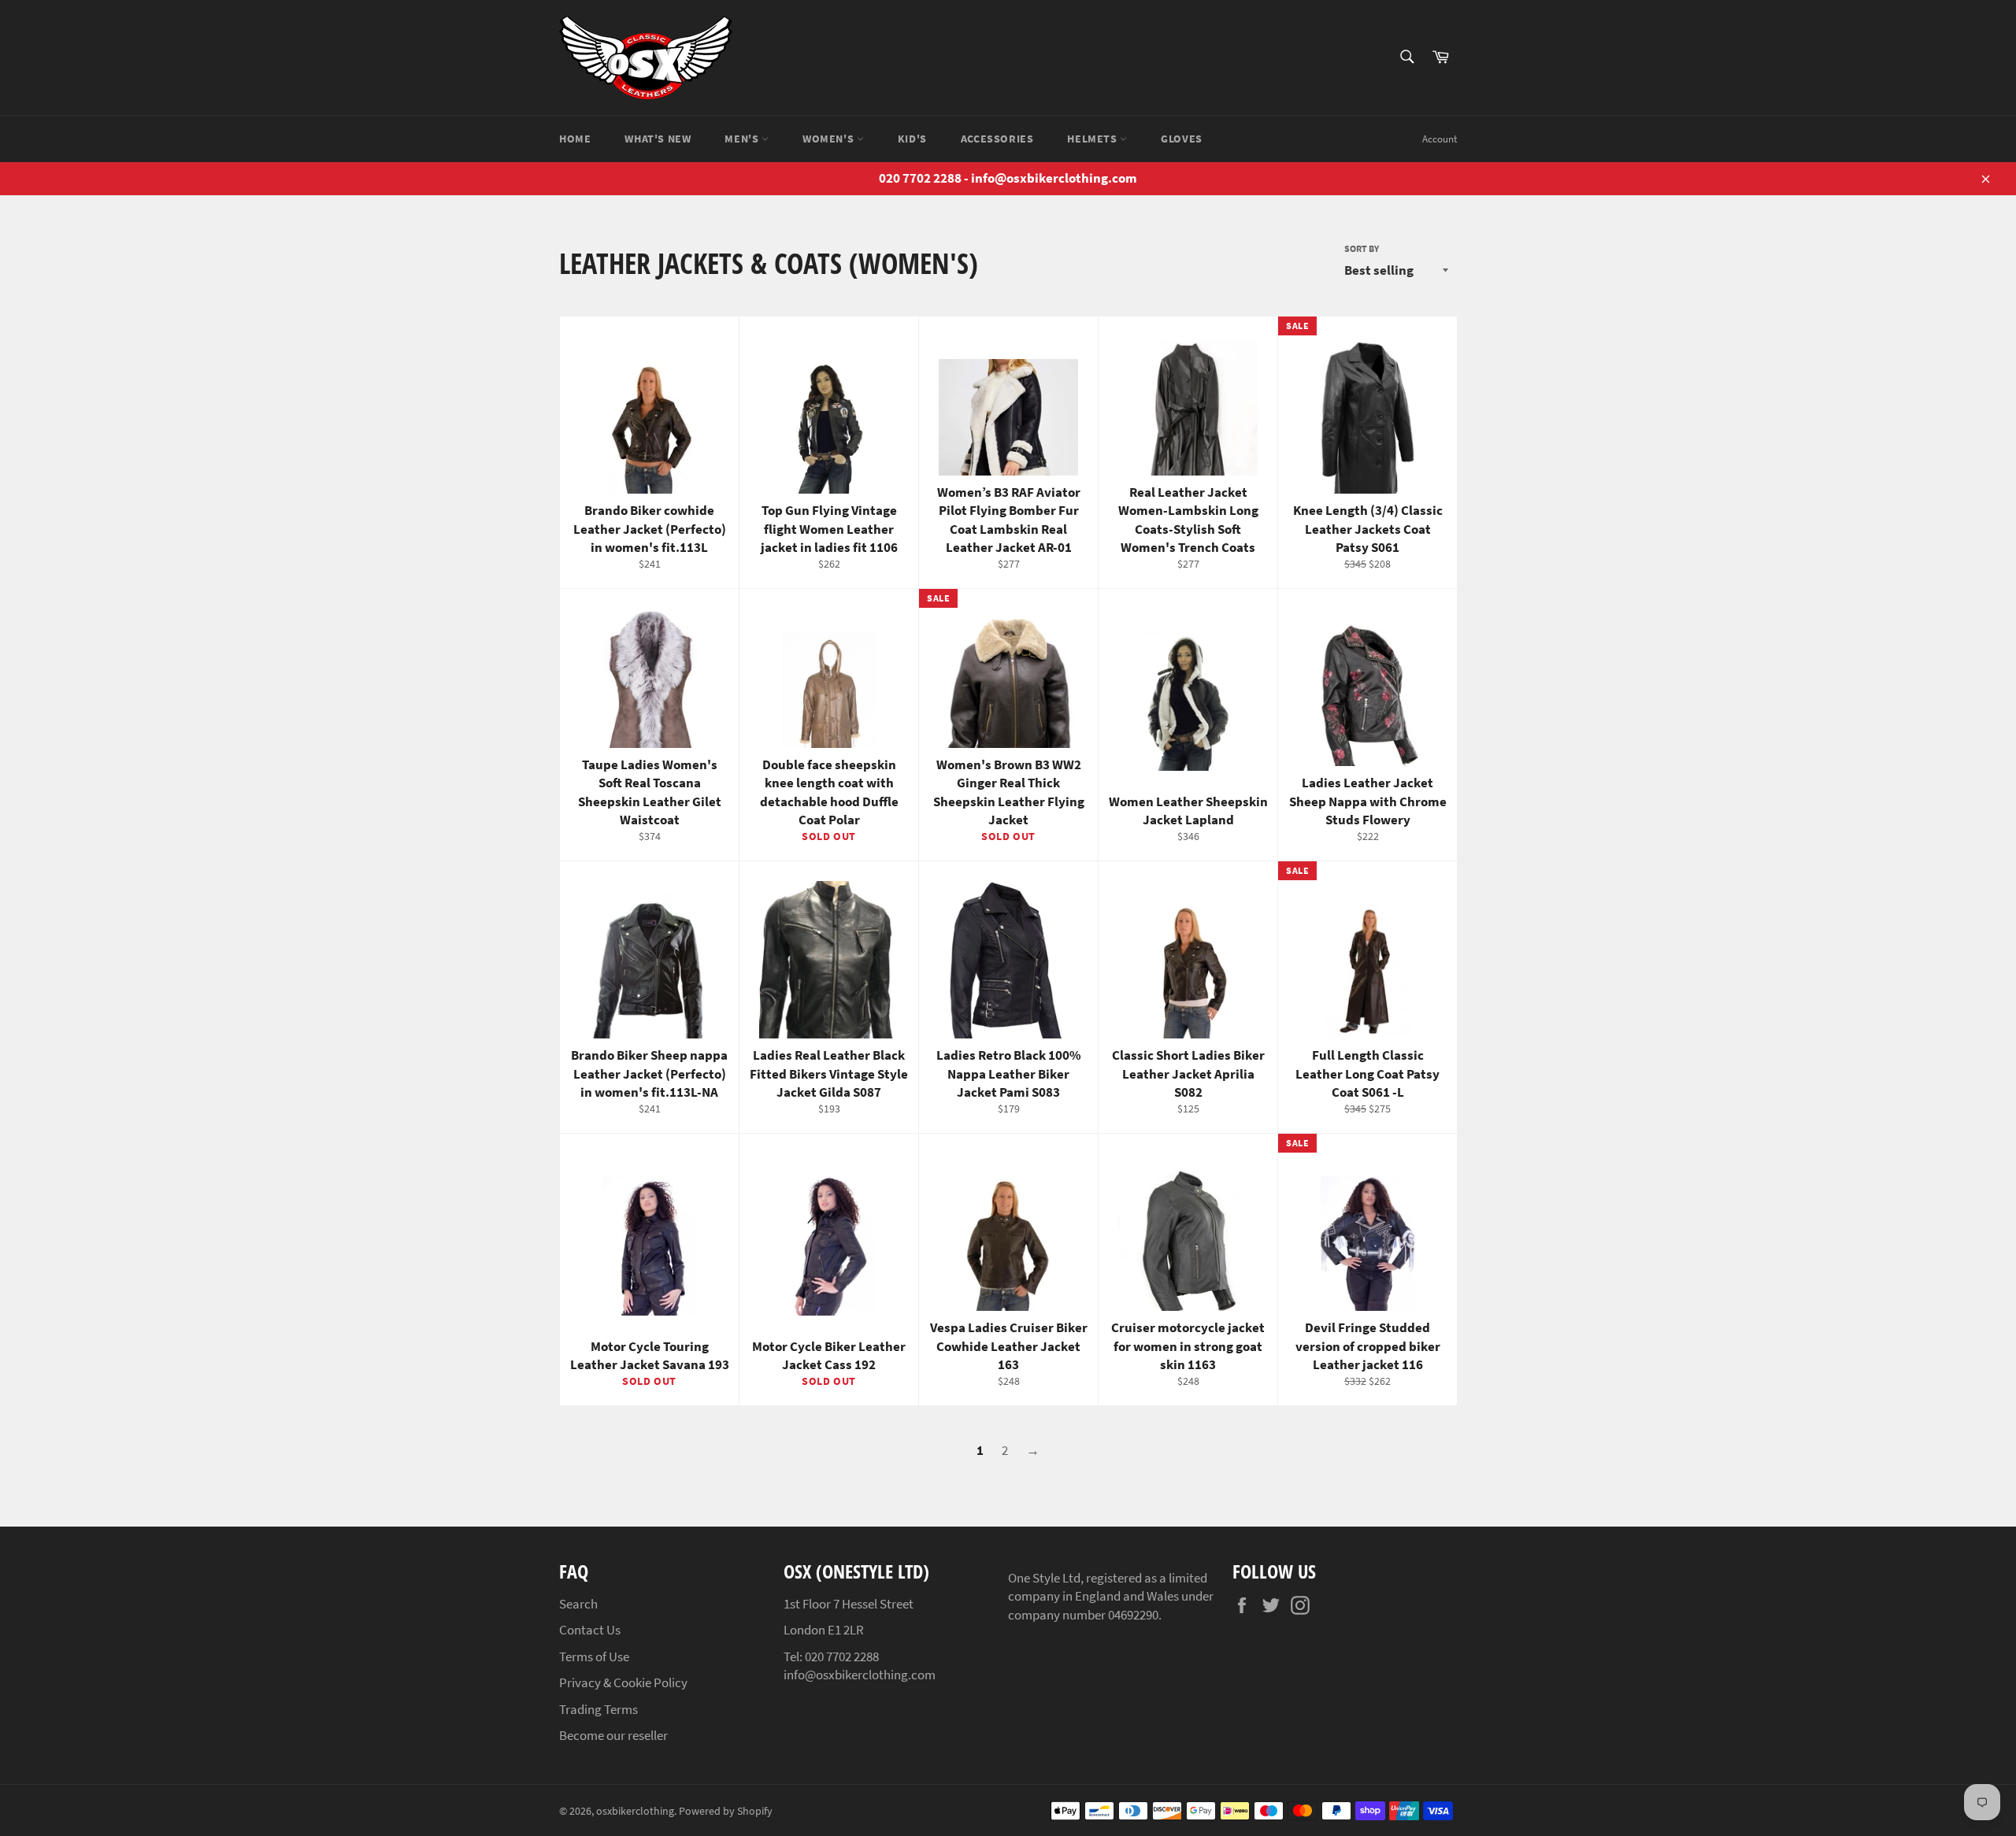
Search (578, 1604)
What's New (658, 139)
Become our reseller (613, 1735)
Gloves (1182, 139)
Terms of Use (594, 1656)
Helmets (1093, 139)
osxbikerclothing (635, 1811)
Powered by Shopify (726, 1811)
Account (1440, 139)
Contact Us (590, 1630)
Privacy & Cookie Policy (623, 1682)
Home (575, 139)
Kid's (912, 139)
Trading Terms (598, 1709)
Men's (743, 139)
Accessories (997, 139)
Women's (830, 139)
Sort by (1362, 248)
